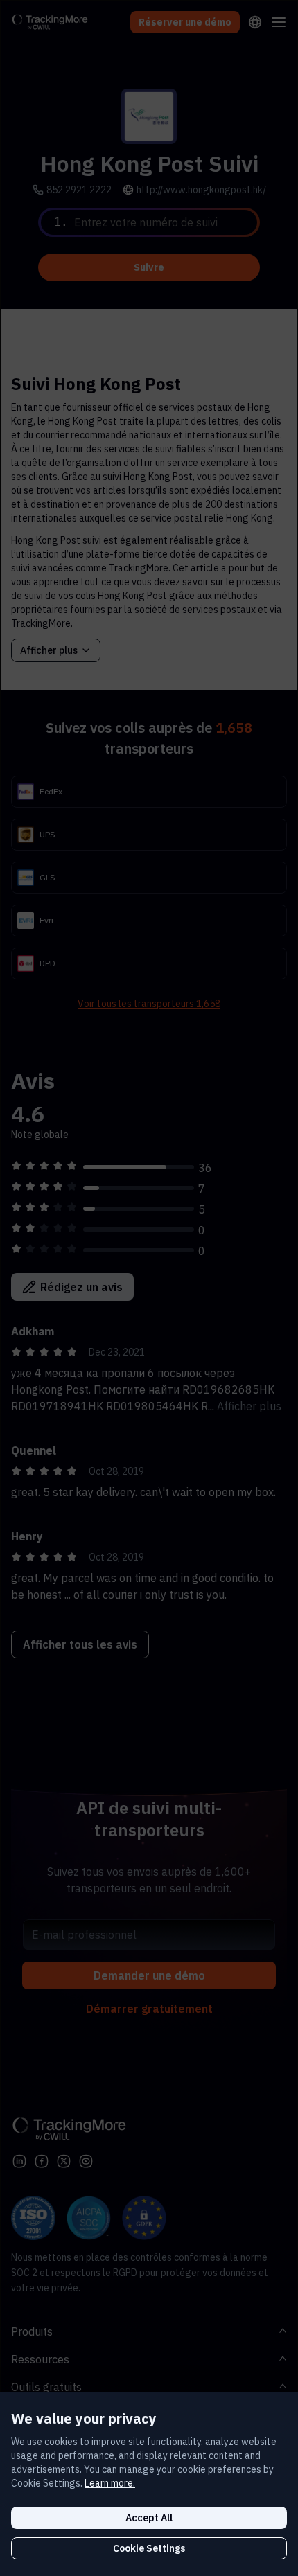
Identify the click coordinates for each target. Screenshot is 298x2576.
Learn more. (110, 2483)
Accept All (149, 2518)
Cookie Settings (149, 2548)
